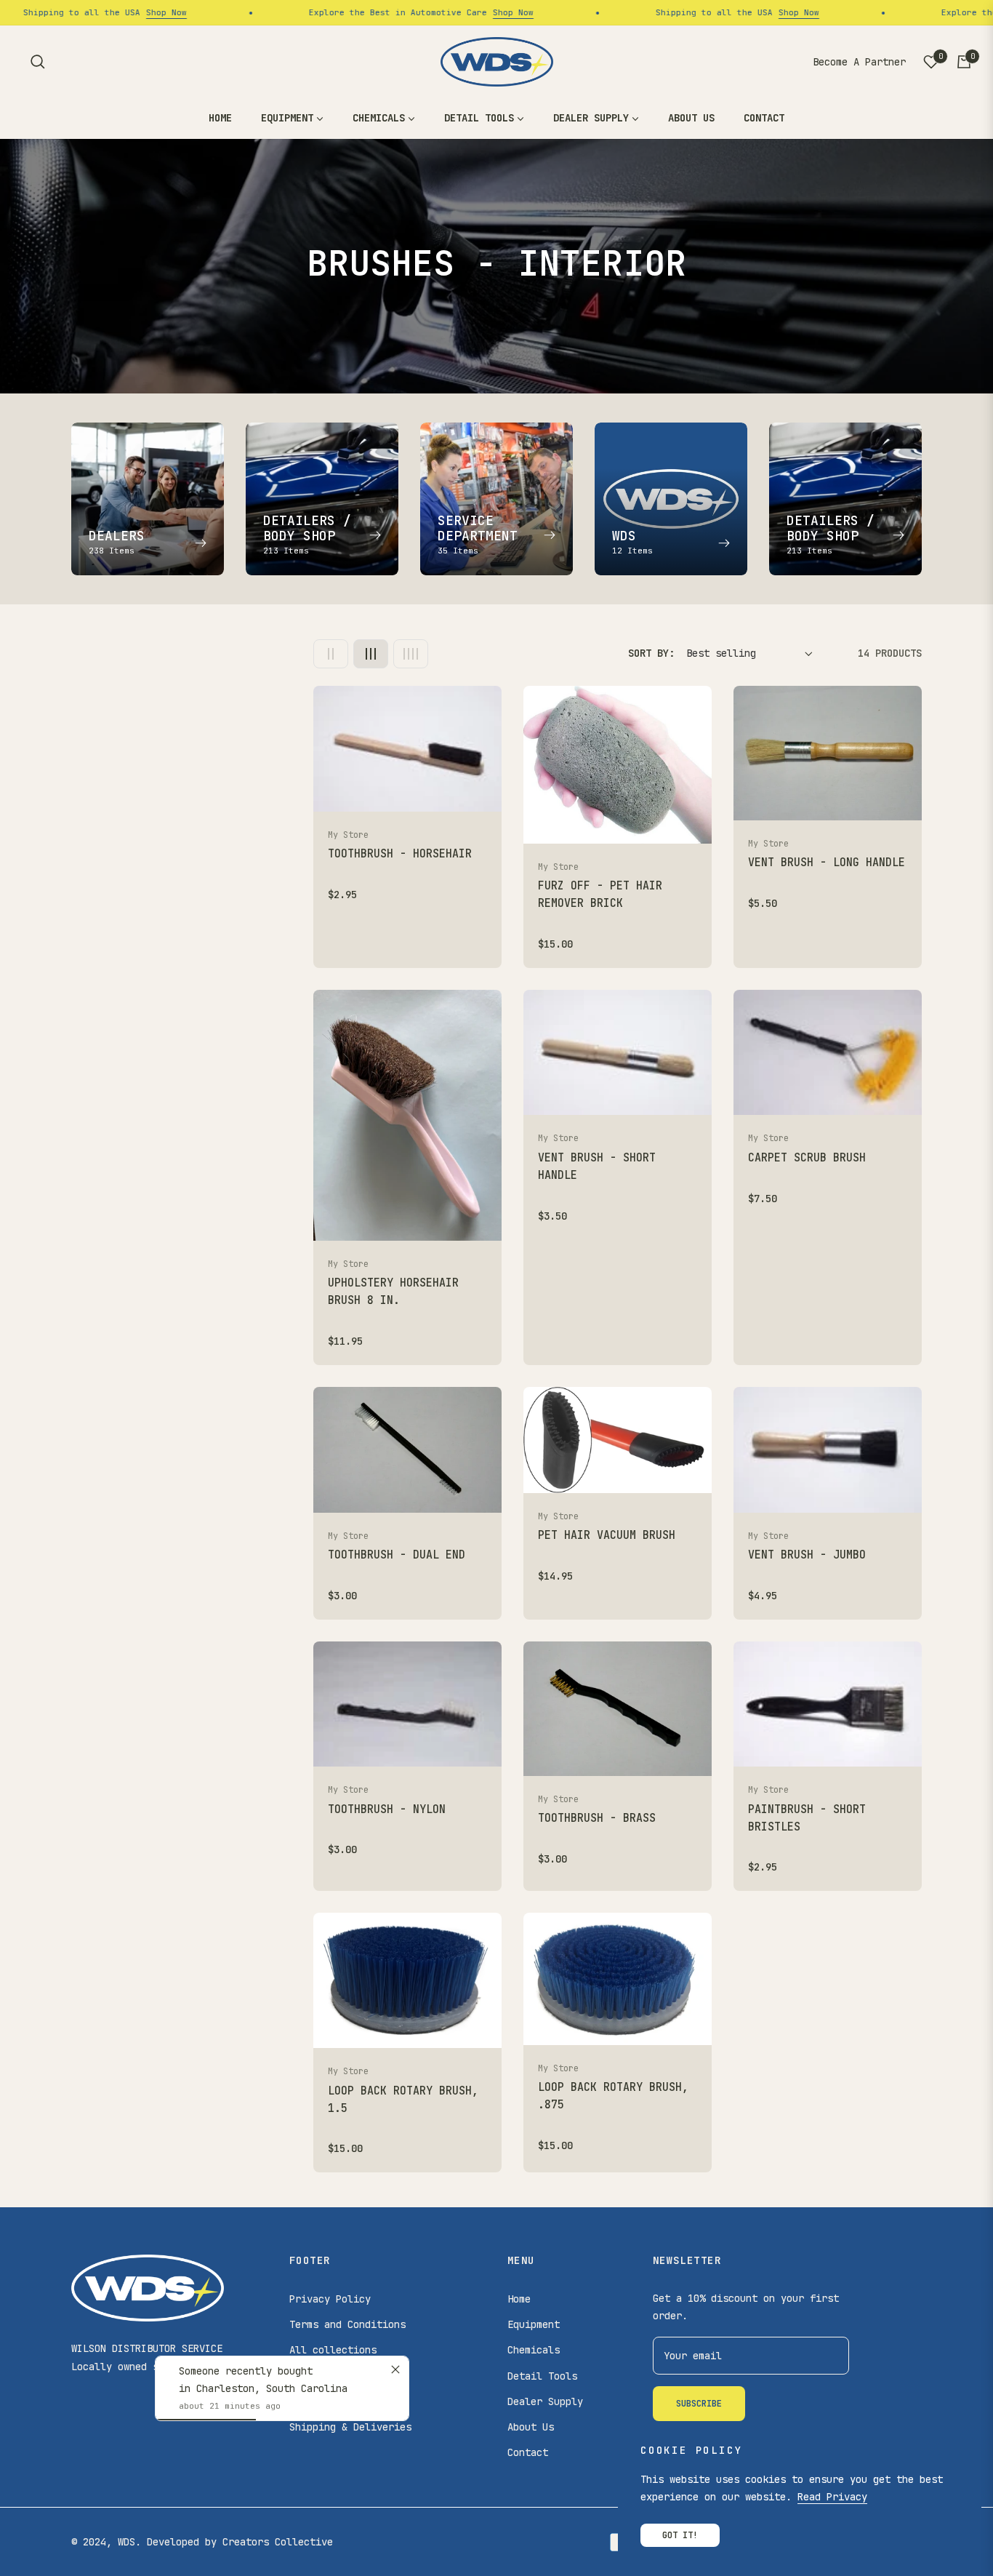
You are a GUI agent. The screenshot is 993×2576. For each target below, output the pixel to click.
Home (519, 2299)
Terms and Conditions (347, 2324)
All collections (333, 2350)
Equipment (534, 2324)
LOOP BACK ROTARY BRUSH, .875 (613, 2096)
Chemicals (534, 2350)
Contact (528, 2452)
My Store (348, 835)
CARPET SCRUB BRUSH (807, 1158)
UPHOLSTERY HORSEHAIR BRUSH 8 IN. (393, 1292)
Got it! (680, 2535)
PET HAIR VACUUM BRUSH (607, 1535)
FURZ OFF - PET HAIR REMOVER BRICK (600, 895)
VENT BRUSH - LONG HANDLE (827, 863)
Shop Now (102, 12)
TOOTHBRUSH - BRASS (597, 1818)
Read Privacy (832, 2497)
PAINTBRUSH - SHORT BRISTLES (807, 1818)
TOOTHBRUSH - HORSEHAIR (400, 854)
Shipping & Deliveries (350, 2427)
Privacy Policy (330, 2299)
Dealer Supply (545, 2401)
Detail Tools (542, 2376)
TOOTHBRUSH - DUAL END (397, 1555)
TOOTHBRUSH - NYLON (387, 1809)
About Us (531, 2427)
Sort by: (651, 653)
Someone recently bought (246, 2371)
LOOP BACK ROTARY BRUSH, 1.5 (403, 2100)
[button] (38, 62)
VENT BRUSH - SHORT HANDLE (597, 1167)
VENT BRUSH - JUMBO (807, 1555)
